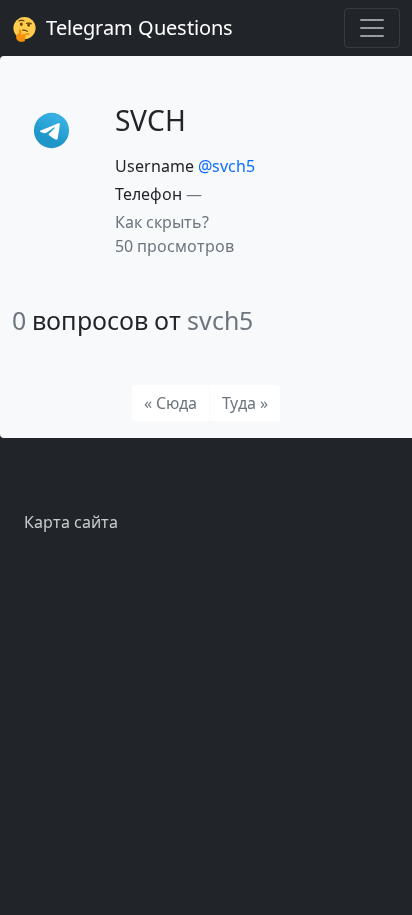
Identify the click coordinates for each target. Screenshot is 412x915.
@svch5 (226, 166)
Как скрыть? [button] (162, 222)
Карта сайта (71, 522)
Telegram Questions (137, 27)
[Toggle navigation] (372, 28)
